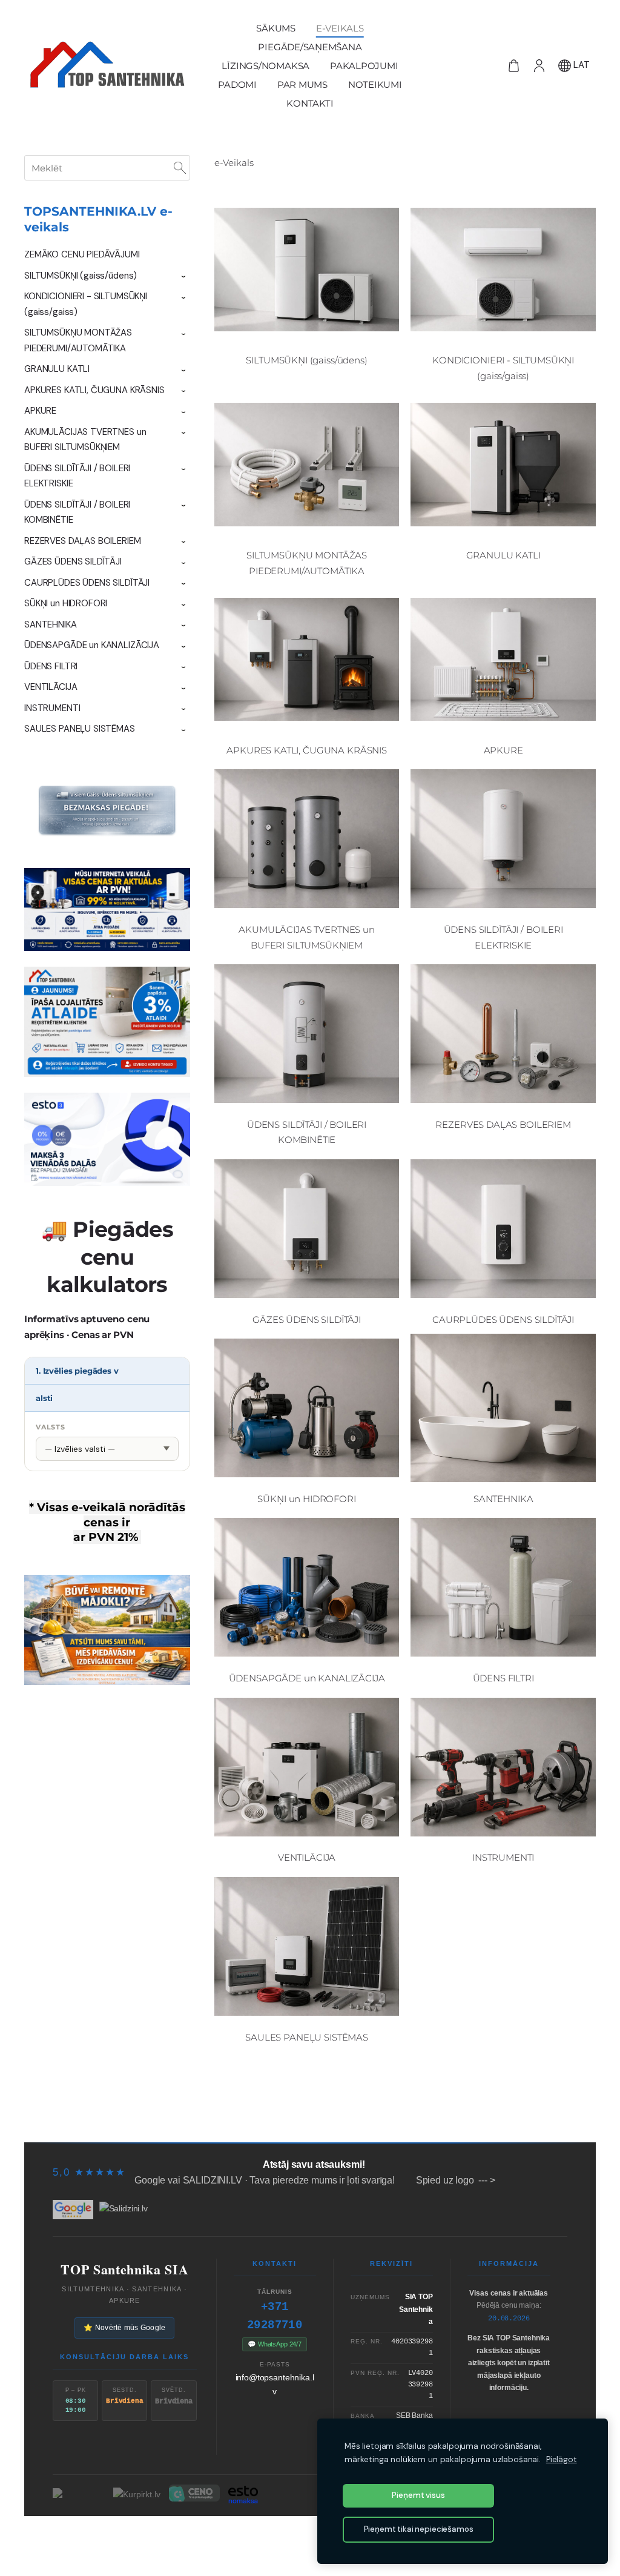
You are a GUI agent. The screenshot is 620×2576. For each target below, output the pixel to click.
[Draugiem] (310, 2537)
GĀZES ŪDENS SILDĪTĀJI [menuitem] (73, 561)
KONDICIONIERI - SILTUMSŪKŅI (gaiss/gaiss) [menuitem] (86, 304)
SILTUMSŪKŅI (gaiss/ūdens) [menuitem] (81, 276)
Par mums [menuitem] (302, 84)
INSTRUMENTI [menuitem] (52, 708)
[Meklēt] (180, 168)
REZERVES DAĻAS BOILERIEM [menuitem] (82, 541)
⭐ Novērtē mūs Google (124, 2328)
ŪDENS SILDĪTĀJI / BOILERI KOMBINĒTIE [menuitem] (77, 512)
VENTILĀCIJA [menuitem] (51, 687)
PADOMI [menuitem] (237, 84)
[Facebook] (269, 2537)
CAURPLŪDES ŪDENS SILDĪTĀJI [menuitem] (87, 583)
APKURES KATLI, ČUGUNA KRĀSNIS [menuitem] (94, 390)
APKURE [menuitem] (40, 411)
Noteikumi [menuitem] (375, 84)
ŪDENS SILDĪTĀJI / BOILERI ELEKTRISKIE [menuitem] (77, 476)
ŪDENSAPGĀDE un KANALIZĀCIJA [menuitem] (92, 645)
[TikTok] (289, 2537)
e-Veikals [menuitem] (340, 28)
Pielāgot (562, 2459)
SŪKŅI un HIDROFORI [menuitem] (66, 603)
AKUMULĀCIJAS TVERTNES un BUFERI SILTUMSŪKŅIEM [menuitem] (85, 440)
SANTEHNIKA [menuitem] (51, 624)
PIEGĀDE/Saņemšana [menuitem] (310, 47)
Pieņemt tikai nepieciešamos (419, 2529)
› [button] (184, 276)
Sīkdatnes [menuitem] (556, 2119)
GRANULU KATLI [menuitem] (57, 369)
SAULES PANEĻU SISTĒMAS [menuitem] (80, 729)
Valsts (51, 1427)
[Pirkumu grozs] (513, 65)
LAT (580, 65)
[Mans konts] (539, 65)
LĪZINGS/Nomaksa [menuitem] (265, 66)
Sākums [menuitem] (276, 28)
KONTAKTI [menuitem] (310, 103)
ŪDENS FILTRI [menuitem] (51, 666)
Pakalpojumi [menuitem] (364, 66)
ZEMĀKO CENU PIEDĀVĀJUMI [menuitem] (82, 254)
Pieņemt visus (418, 2495)
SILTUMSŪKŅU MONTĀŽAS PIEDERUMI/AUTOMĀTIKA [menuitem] (78, 340)
